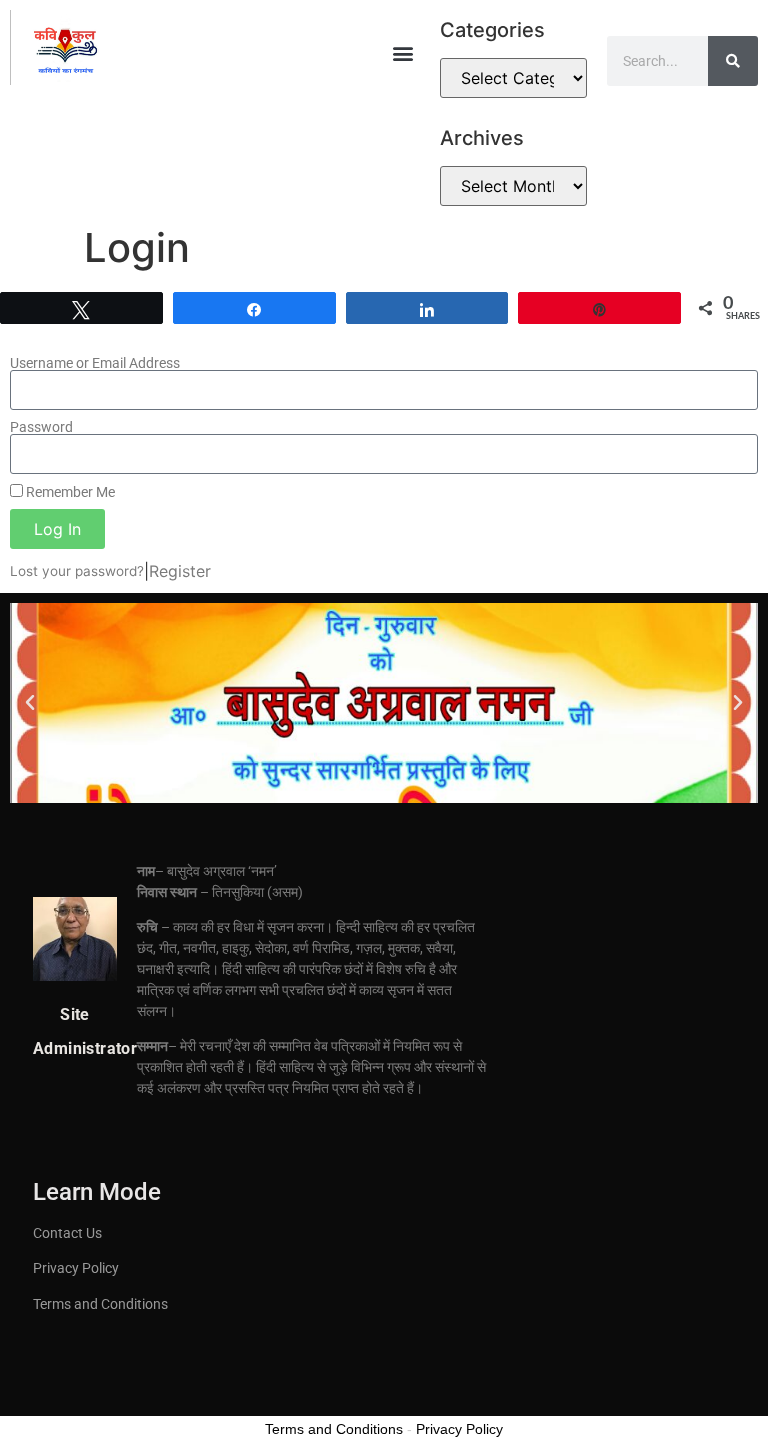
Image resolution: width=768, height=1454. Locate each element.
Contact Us (67, 1233)
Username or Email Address (95, 363)
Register (180, 571)
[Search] (733, 61)
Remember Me (69, 491)
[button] (403, 52)
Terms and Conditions (100, 1304)
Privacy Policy (76, 1268)
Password (41, 427)
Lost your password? (77, 571)
